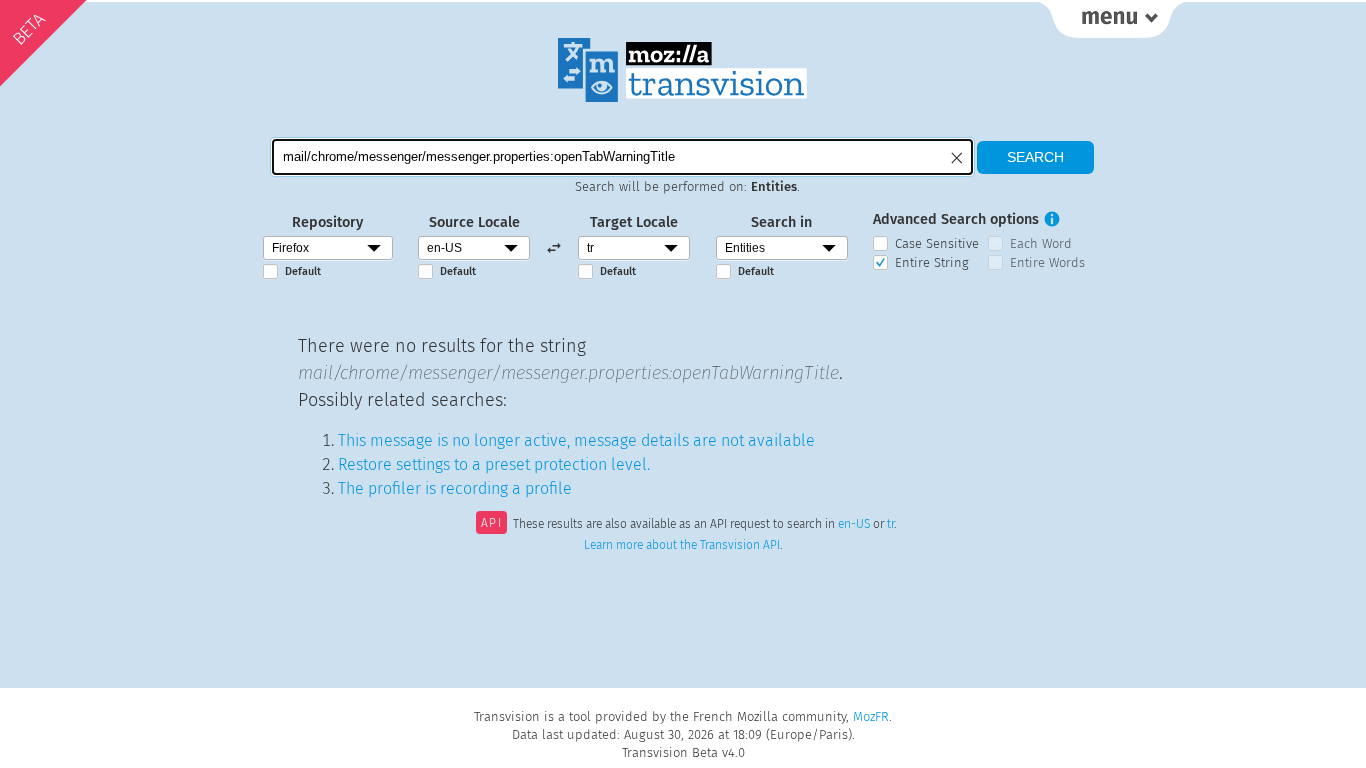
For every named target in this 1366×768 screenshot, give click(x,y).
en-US (854, 525)
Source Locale (474, 222)
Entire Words (1047, 262)
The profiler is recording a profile (455, 488)
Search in (781, 222)
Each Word (1041, 243)
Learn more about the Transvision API (682, 545)
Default (303, 271)
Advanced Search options (956, 219)
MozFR (871, 716)
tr (890, 525)
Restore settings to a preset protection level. (494, 464)
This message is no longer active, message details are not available (576, 440)
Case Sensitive (937, 243)
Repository (327, 222)
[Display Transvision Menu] (1111, 20)
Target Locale (634, 222)
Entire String (932, 262)
